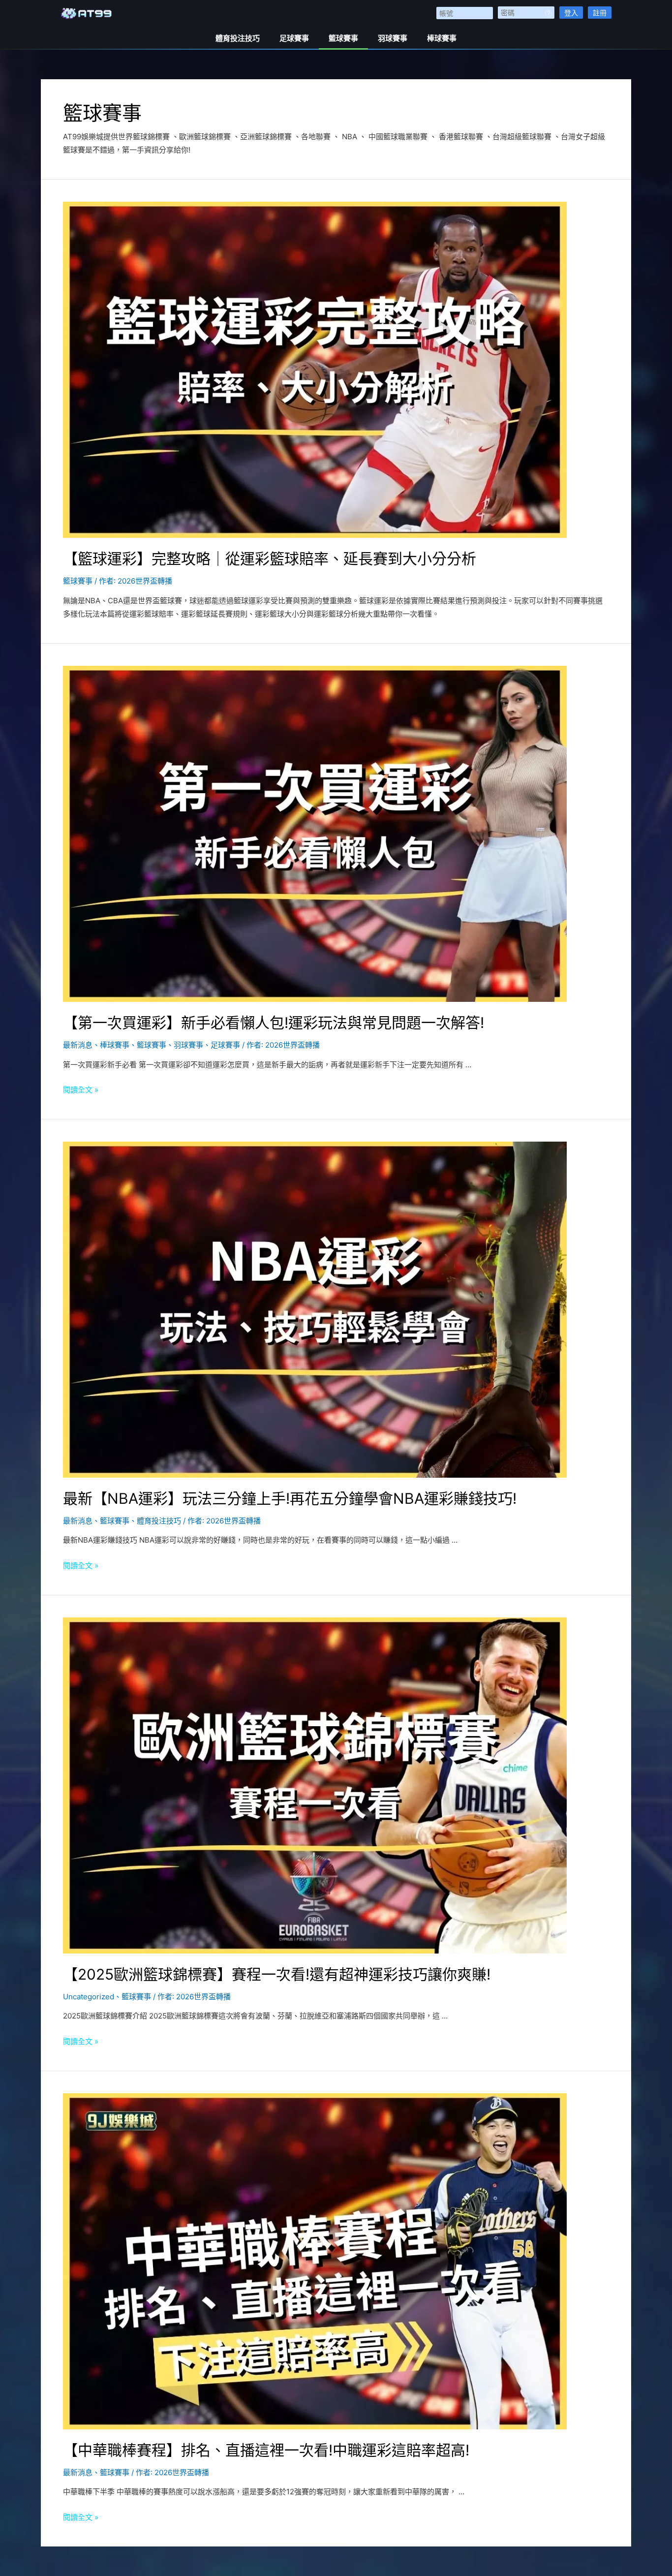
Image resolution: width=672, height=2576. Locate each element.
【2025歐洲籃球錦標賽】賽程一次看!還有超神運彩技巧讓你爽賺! (277, 1974)
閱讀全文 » (81, 1090)
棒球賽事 (442, 38)
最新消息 (78, 1045)
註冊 (600, 13)
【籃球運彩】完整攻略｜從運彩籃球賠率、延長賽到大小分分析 (270, 559)
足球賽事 (294, 38)
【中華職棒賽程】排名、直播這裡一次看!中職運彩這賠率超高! (266, 2450)
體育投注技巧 (238, 38)
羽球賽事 (393, 38)
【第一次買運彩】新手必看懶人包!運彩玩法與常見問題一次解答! (274, 1023)
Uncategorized (89, 1997)
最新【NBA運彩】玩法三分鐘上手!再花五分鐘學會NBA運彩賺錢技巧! (290, 1498)
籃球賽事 (343, 38)
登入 (571, 13)
